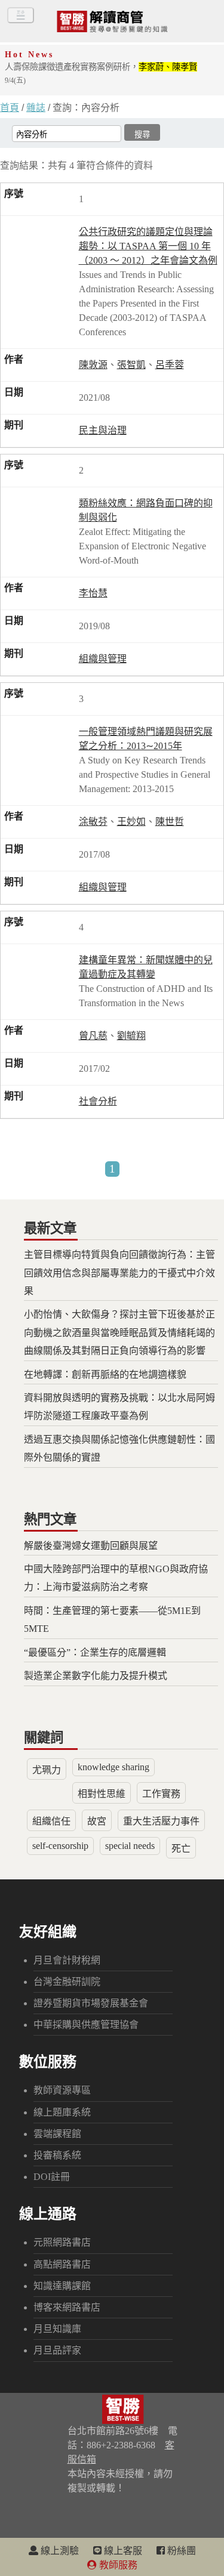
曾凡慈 (93, 1036)
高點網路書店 (62, 2264)
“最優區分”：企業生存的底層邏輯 (95, 1652)
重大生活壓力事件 (161, 1821)
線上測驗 (59, 2551)
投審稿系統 (57, 2155)
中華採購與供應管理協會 (86, 2025)
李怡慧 (93, 593)
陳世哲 (170, 822)
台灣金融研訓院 (67, 1982)
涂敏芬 (93, 822)
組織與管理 (103, 659)
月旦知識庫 (57, 2329)
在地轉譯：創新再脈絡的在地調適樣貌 (105, 1374)
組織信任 (51, 1821)
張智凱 (131, 365)
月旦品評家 (57, 2350)
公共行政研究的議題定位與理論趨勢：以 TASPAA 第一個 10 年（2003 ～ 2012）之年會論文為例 (148, 246)
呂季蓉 (170, 365)
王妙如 (131, 822)
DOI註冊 (52, 2177)
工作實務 (161, 1794)
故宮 (97, 1821)
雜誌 (36, 108)
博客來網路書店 (67, 2307)
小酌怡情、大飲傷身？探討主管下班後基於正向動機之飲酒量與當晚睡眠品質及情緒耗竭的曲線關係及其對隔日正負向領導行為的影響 (119, 1332)
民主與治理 (103, 430)
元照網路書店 (62, 2242)
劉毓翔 (131, 1036)
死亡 (181, 1849)
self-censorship (60, 1846)
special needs (130, 1846)
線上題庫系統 (62, 2112)
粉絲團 (180, 2551)
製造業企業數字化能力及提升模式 (96, 1676)
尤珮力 (47, 1770)
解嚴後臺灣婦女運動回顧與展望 (91, 1546)
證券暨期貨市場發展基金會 (91, 2003)
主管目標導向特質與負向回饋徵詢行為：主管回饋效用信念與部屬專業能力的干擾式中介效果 (119, 1273)
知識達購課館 (62, 2286)
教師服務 (117, 2565)
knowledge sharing (113, 1767)
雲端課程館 (57, 2134)
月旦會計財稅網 (67, 1960)
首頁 (10, 108)
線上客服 (122, 2551)
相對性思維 (102, 1794)
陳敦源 (93, 365)
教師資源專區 (62, 2090)
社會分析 (98, 1101)
